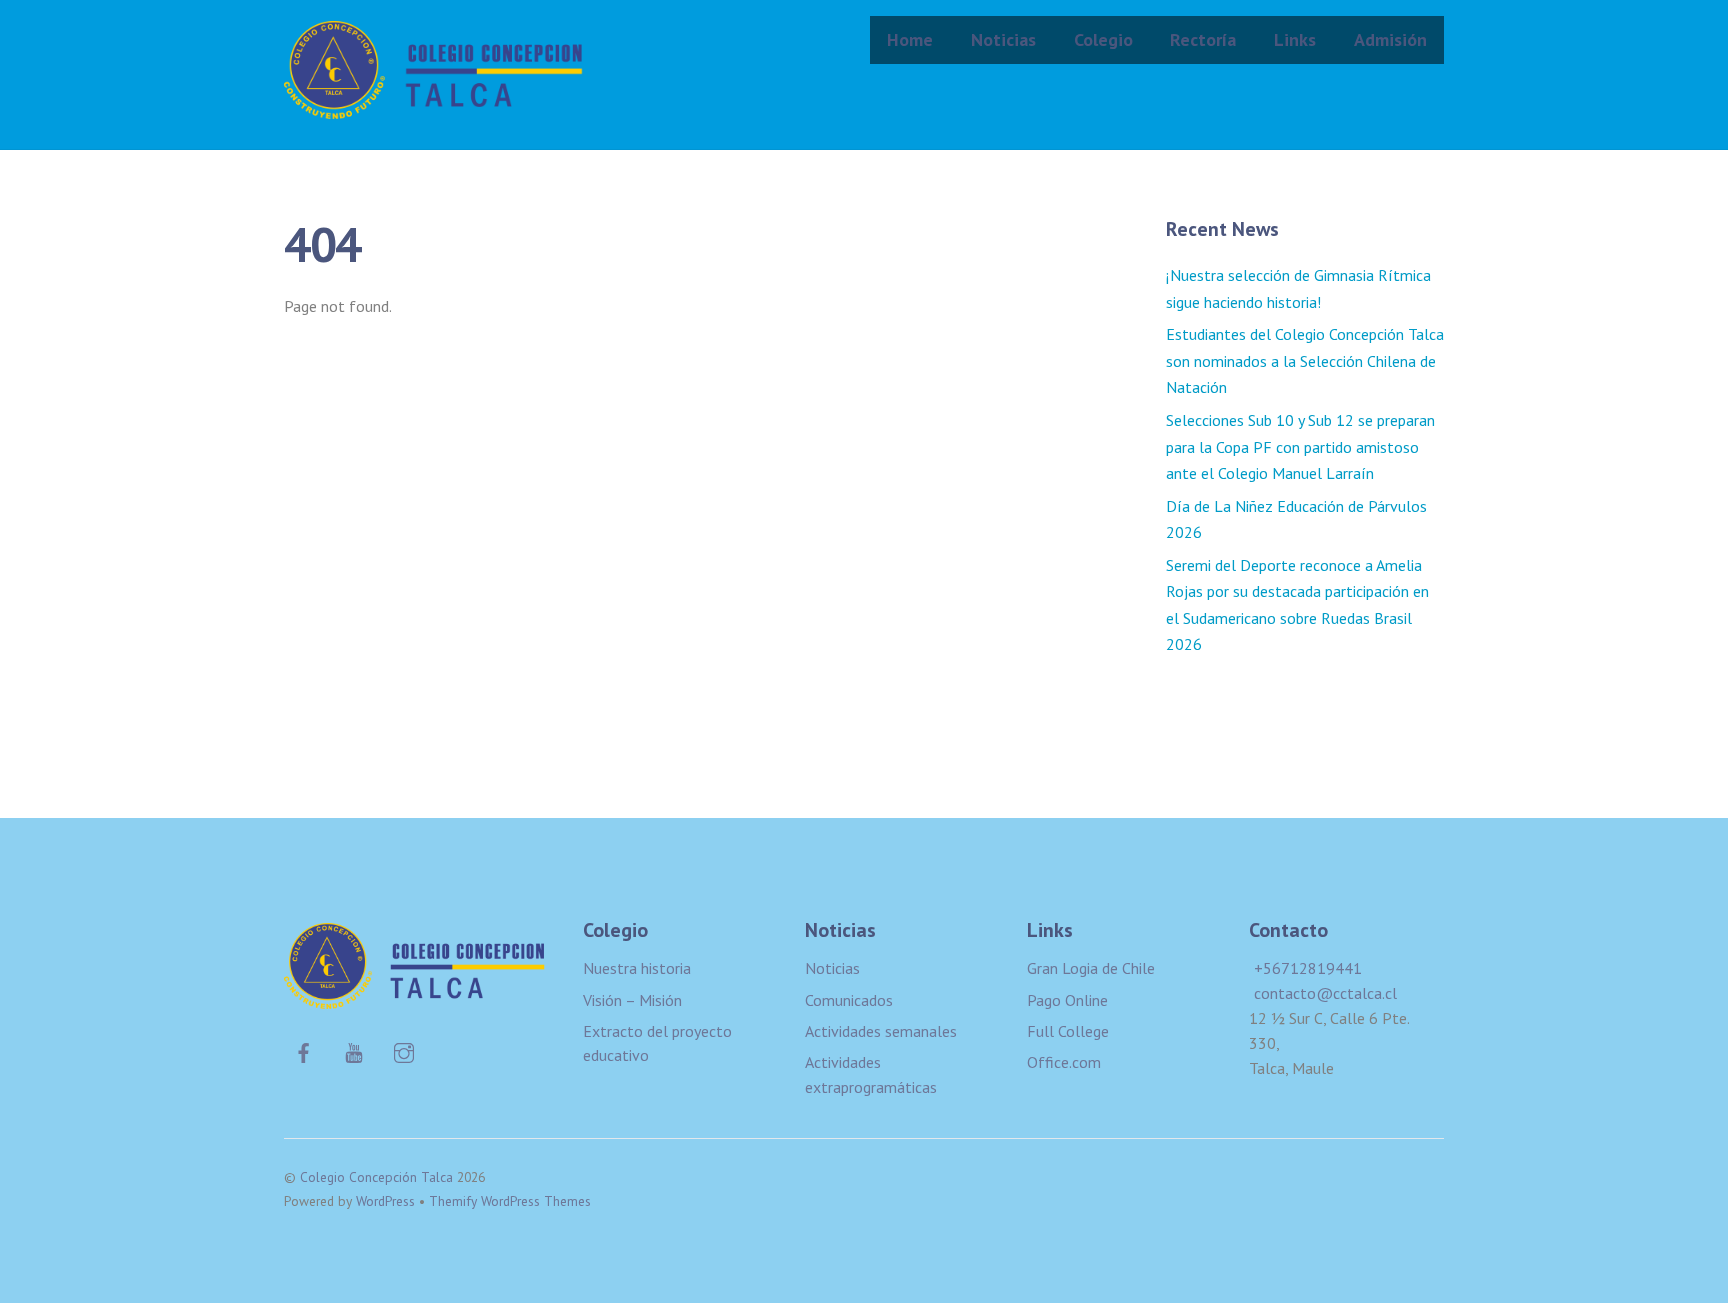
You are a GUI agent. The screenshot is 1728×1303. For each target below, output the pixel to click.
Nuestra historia (637, 968)
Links (1295, 39)
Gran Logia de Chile (1091, 968)
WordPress (385, 1201)
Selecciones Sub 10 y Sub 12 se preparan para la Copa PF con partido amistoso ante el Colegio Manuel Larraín (1300, 446)
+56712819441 (1308, 968)
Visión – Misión (632, 1000)
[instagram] (404, 1050)
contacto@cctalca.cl (1325, 993)
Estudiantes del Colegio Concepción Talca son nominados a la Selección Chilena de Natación (1305, 360)
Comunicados (849, 1000)
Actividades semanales (881, 1031)
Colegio (1103, 39)
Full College (1068, 1031)
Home (910, 39)
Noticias (1003, 39)
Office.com (1064, 1062)
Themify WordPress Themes (510, 1201)
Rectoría (1203, 39)
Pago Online (1067, 1000)
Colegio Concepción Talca (376, 1177)
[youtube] (354, 1050)
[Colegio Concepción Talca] (434, 105)
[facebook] (304, 1050)
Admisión (1390, 39)
